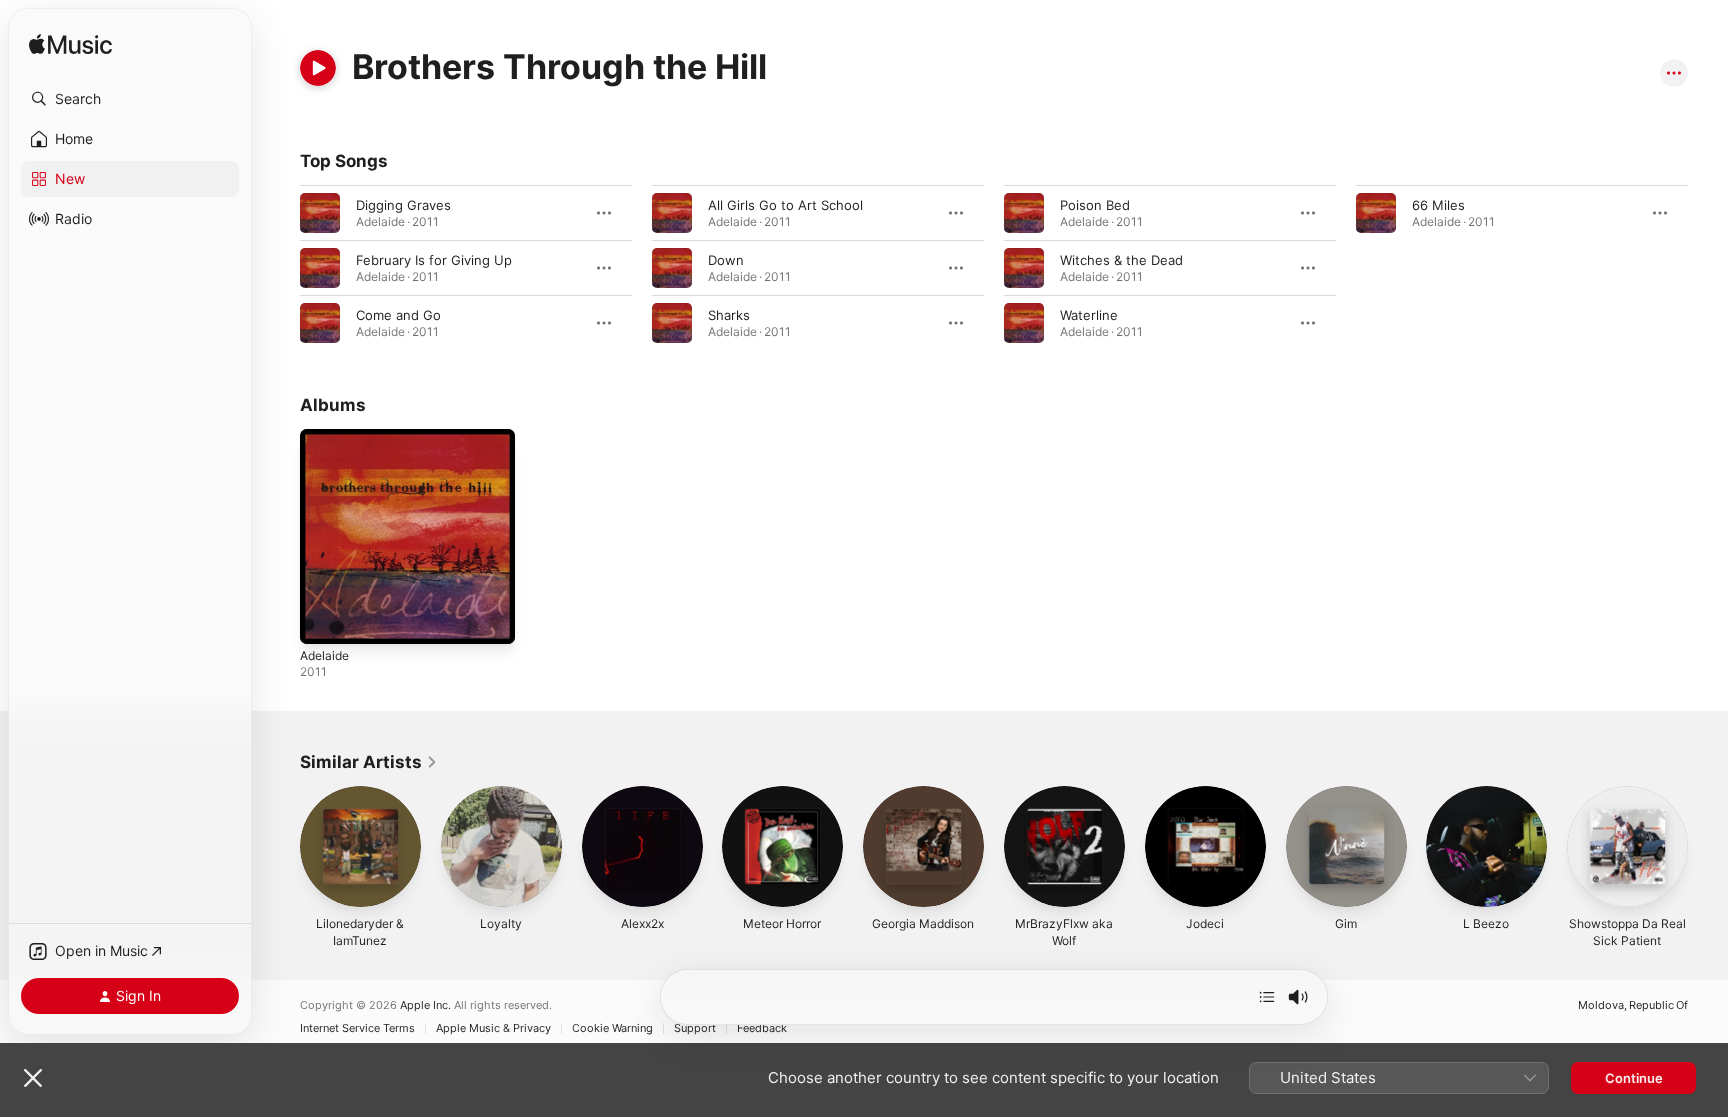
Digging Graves (403, 205)
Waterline (1089, 315)
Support (695, 1028)
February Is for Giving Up (434, 260)
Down (726, 260)
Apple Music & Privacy (493, 1028)
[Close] (33, 1078)
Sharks (729, 315)
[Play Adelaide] (325, 619)
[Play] (318, 68)
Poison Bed (1095, 205)
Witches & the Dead (1121, 260)
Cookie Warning (612, 1028)
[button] (130, 99)
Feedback (762, 1028)
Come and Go (398, 315)
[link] (369, 762)
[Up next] (1267, 997)
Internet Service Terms (357, 1028)
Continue (1634, 1078)
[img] (70, 45)
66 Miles (1438, 205)
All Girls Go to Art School (785, 205)
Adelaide (327, 437)
